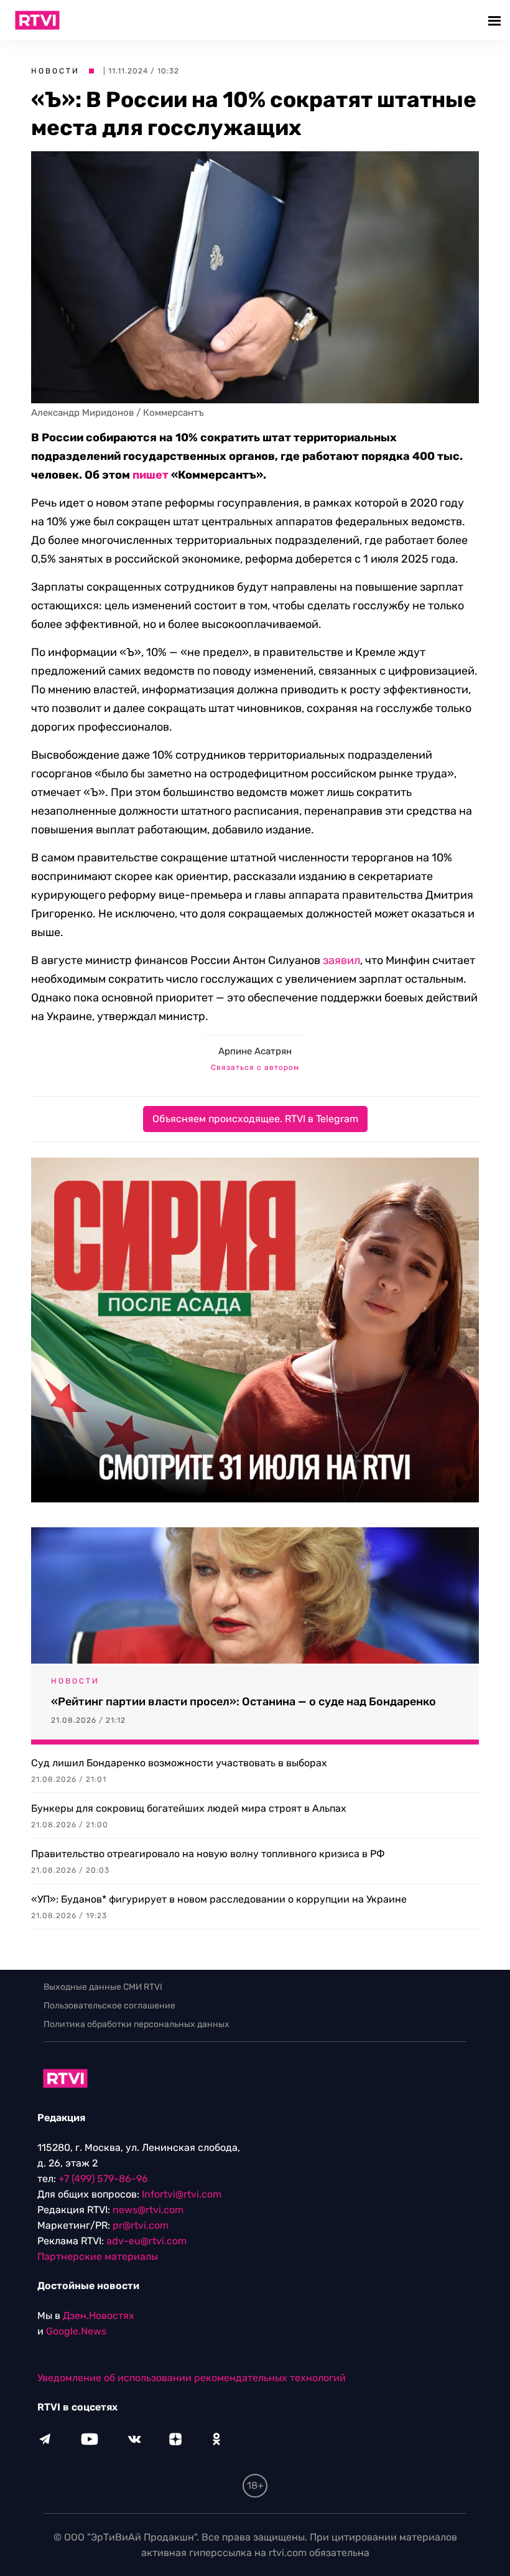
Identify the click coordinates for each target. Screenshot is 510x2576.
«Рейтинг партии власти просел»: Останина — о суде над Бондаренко (243, 1702)
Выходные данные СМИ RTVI (103, 1987)
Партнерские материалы (98, 2256)
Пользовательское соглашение (109, 2006)
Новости (55, 71)
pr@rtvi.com (141, 2225)
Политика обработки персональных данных (137, 2024)
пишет (151, 475)
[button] (496, 20)
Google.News (76, 2331)
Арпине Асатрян (255, 1051)
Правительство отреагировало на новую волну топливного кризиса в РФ (208, 1854)
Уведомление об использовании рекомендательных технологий (192, 2378)
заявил (341, 960)
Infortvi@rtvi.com (182, 2194)
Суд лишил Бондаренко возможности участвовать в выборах (179, 1763)
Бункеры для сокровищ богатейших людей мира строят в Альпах (189, 1808)
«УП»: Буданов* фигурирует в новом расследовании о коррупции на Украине (219, 1899)
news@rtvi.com (148, 2210)
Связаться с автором (255, 1067)
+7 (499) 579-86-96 (103, 2179)
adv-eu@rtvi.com (146, 2241)
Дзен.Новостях (99, 2316)
